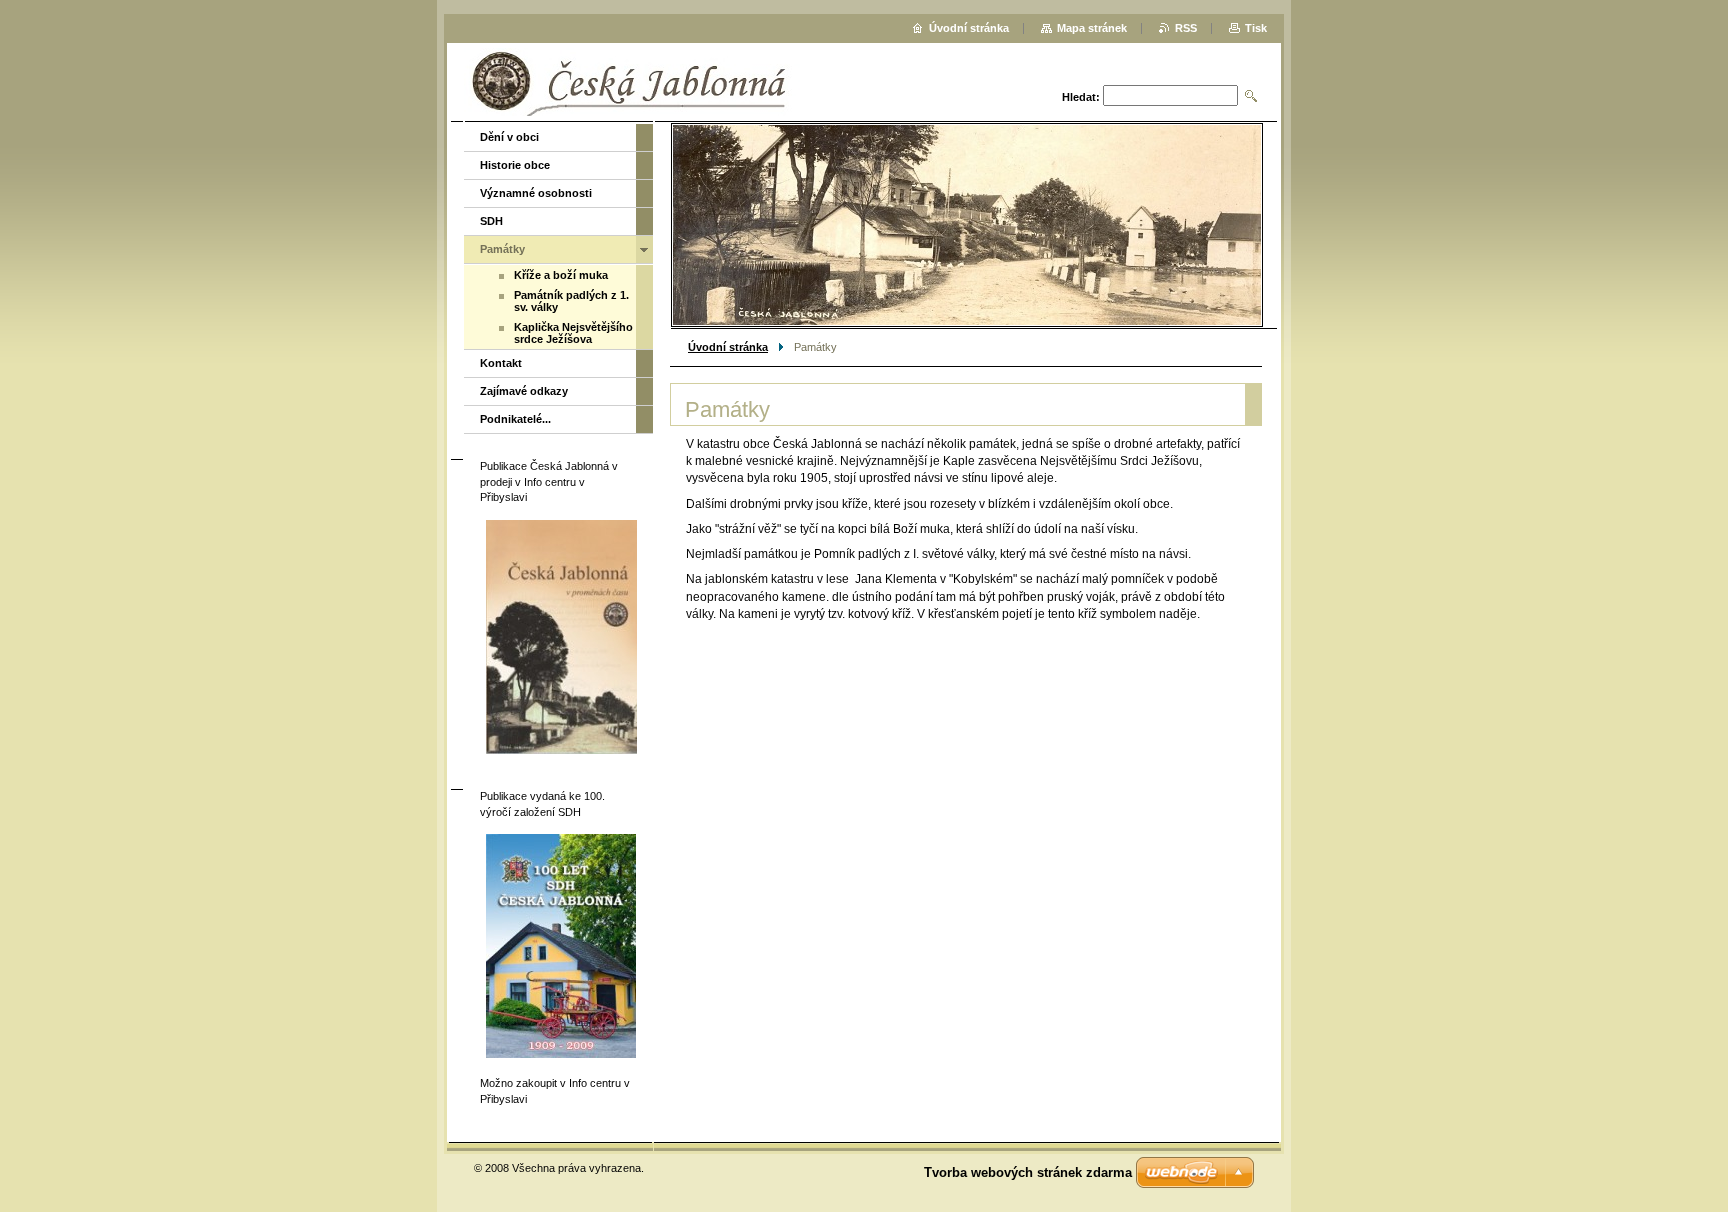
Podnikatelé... (515, 419)
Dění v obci (509, 137)
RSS (1186, 28)
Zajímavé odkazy (524, 391)
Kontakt (501, 363)
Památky (502, 249)
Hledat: (1081, 97)
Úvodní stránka (728, 347)
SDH (491, 221)
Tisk (1256, 28)
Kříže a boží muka (561, 275)
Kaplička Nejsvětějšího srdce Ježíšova (573, 333)
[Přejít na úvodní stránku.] (764, 84)
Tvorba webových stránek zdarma (1028, 1172)
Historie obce (515, 165)
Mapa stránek (1092, 28)
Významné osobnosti (536, 193)
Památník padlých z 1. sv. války (571, 301)
